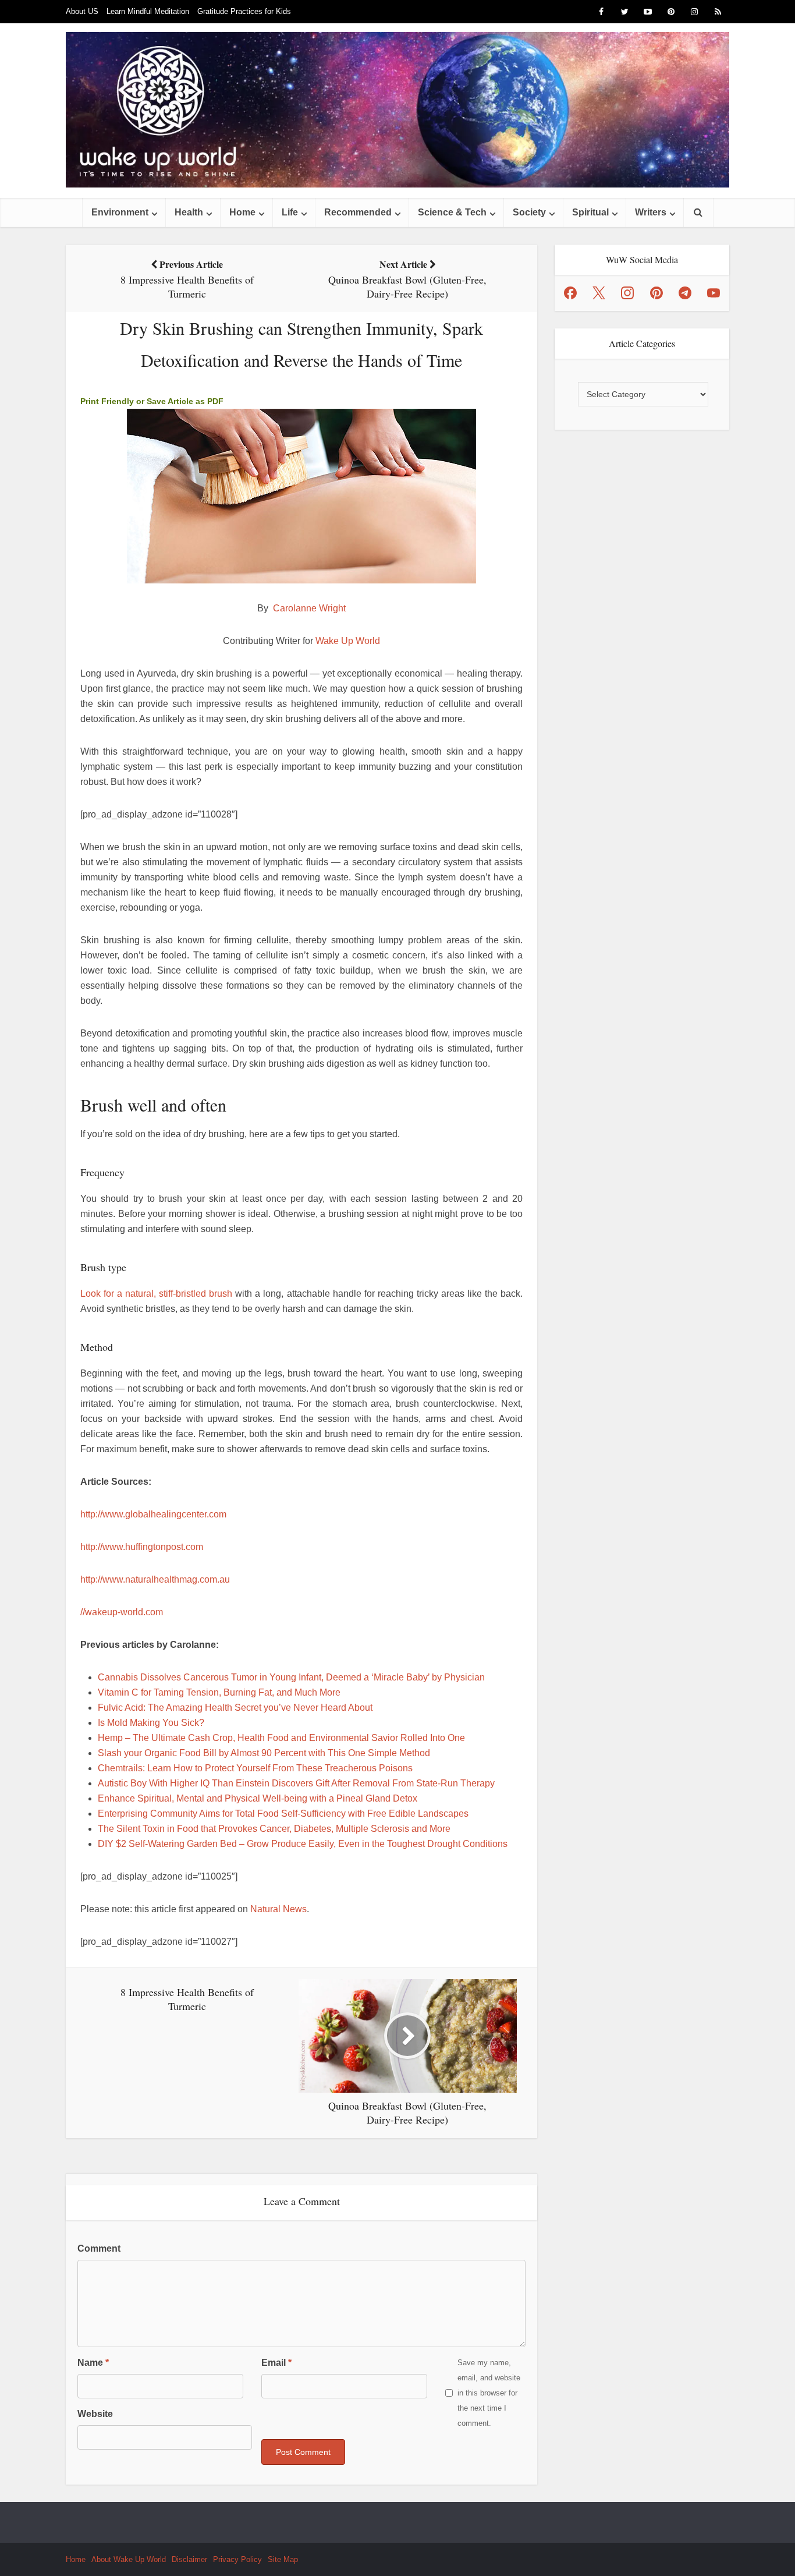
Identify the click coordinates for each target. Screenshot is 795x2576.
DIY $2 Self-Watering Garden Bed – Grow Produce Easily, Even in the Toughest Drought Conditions (303, 1844)
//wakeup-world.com (122, 1612)
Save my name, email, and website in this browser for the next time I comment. (489, 2393)
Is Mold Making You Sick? (151, 1723)
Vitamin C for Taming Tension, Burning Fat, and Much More (219, 1692)
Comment (99, 2248)
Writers (651, 212)
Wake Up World (348, 641)
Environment (120, 212)
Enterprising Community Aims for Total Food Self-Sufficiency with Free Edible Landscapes (283, 1814)
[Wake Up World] (397, 110)
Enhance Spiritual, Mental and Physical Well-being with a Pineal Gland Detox (258, 1798)
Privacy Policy (237, 2559)
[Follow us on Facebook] (570, 293)
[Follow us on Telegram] (685, 293)
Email (276, 2363)
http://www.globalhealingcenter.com (153, 1514)
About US (82, 11)
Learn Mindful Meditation (148, 11)
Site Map (283, 2559)
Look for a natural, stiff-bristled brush (156, 1294)
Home (242, 212)
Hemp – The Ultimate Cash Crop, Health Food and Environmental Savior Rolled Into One (281, 1738)
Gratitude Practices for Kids (244, 11)
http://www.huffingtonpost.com (142, 1547)
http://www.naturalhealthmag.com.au (155, 1579)
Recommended (358, 212)
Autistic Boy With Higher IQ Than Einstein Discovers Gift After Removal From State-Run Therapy (296, 1783)
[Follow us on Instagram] (627, 293)
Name (93, 2363)
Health (189, 212)
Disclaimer (189, 2559)
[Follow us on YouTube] (714, 293)
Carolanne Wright (309, 608)
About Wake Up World (129, 2559)
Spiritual (590, 212)
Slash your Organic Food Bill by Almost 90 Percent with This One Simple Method (264, 1753)
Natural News (278, 1909)
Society (529, 212)
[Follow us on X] (599, 293)
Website (95, 2414)
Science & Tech (452, 212)
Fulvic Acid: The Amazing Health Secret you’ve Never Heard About (235, 1708)
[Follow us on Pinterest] (656, 293)
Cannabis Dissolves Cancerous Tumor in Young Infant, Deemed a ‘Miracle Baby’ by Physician (291, 1677)
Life (290, 212)
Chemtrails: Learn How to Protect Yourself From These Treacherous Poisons (255, 1768)
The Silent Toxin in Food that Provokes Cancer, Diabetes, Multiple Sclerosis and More (274, 1829)
